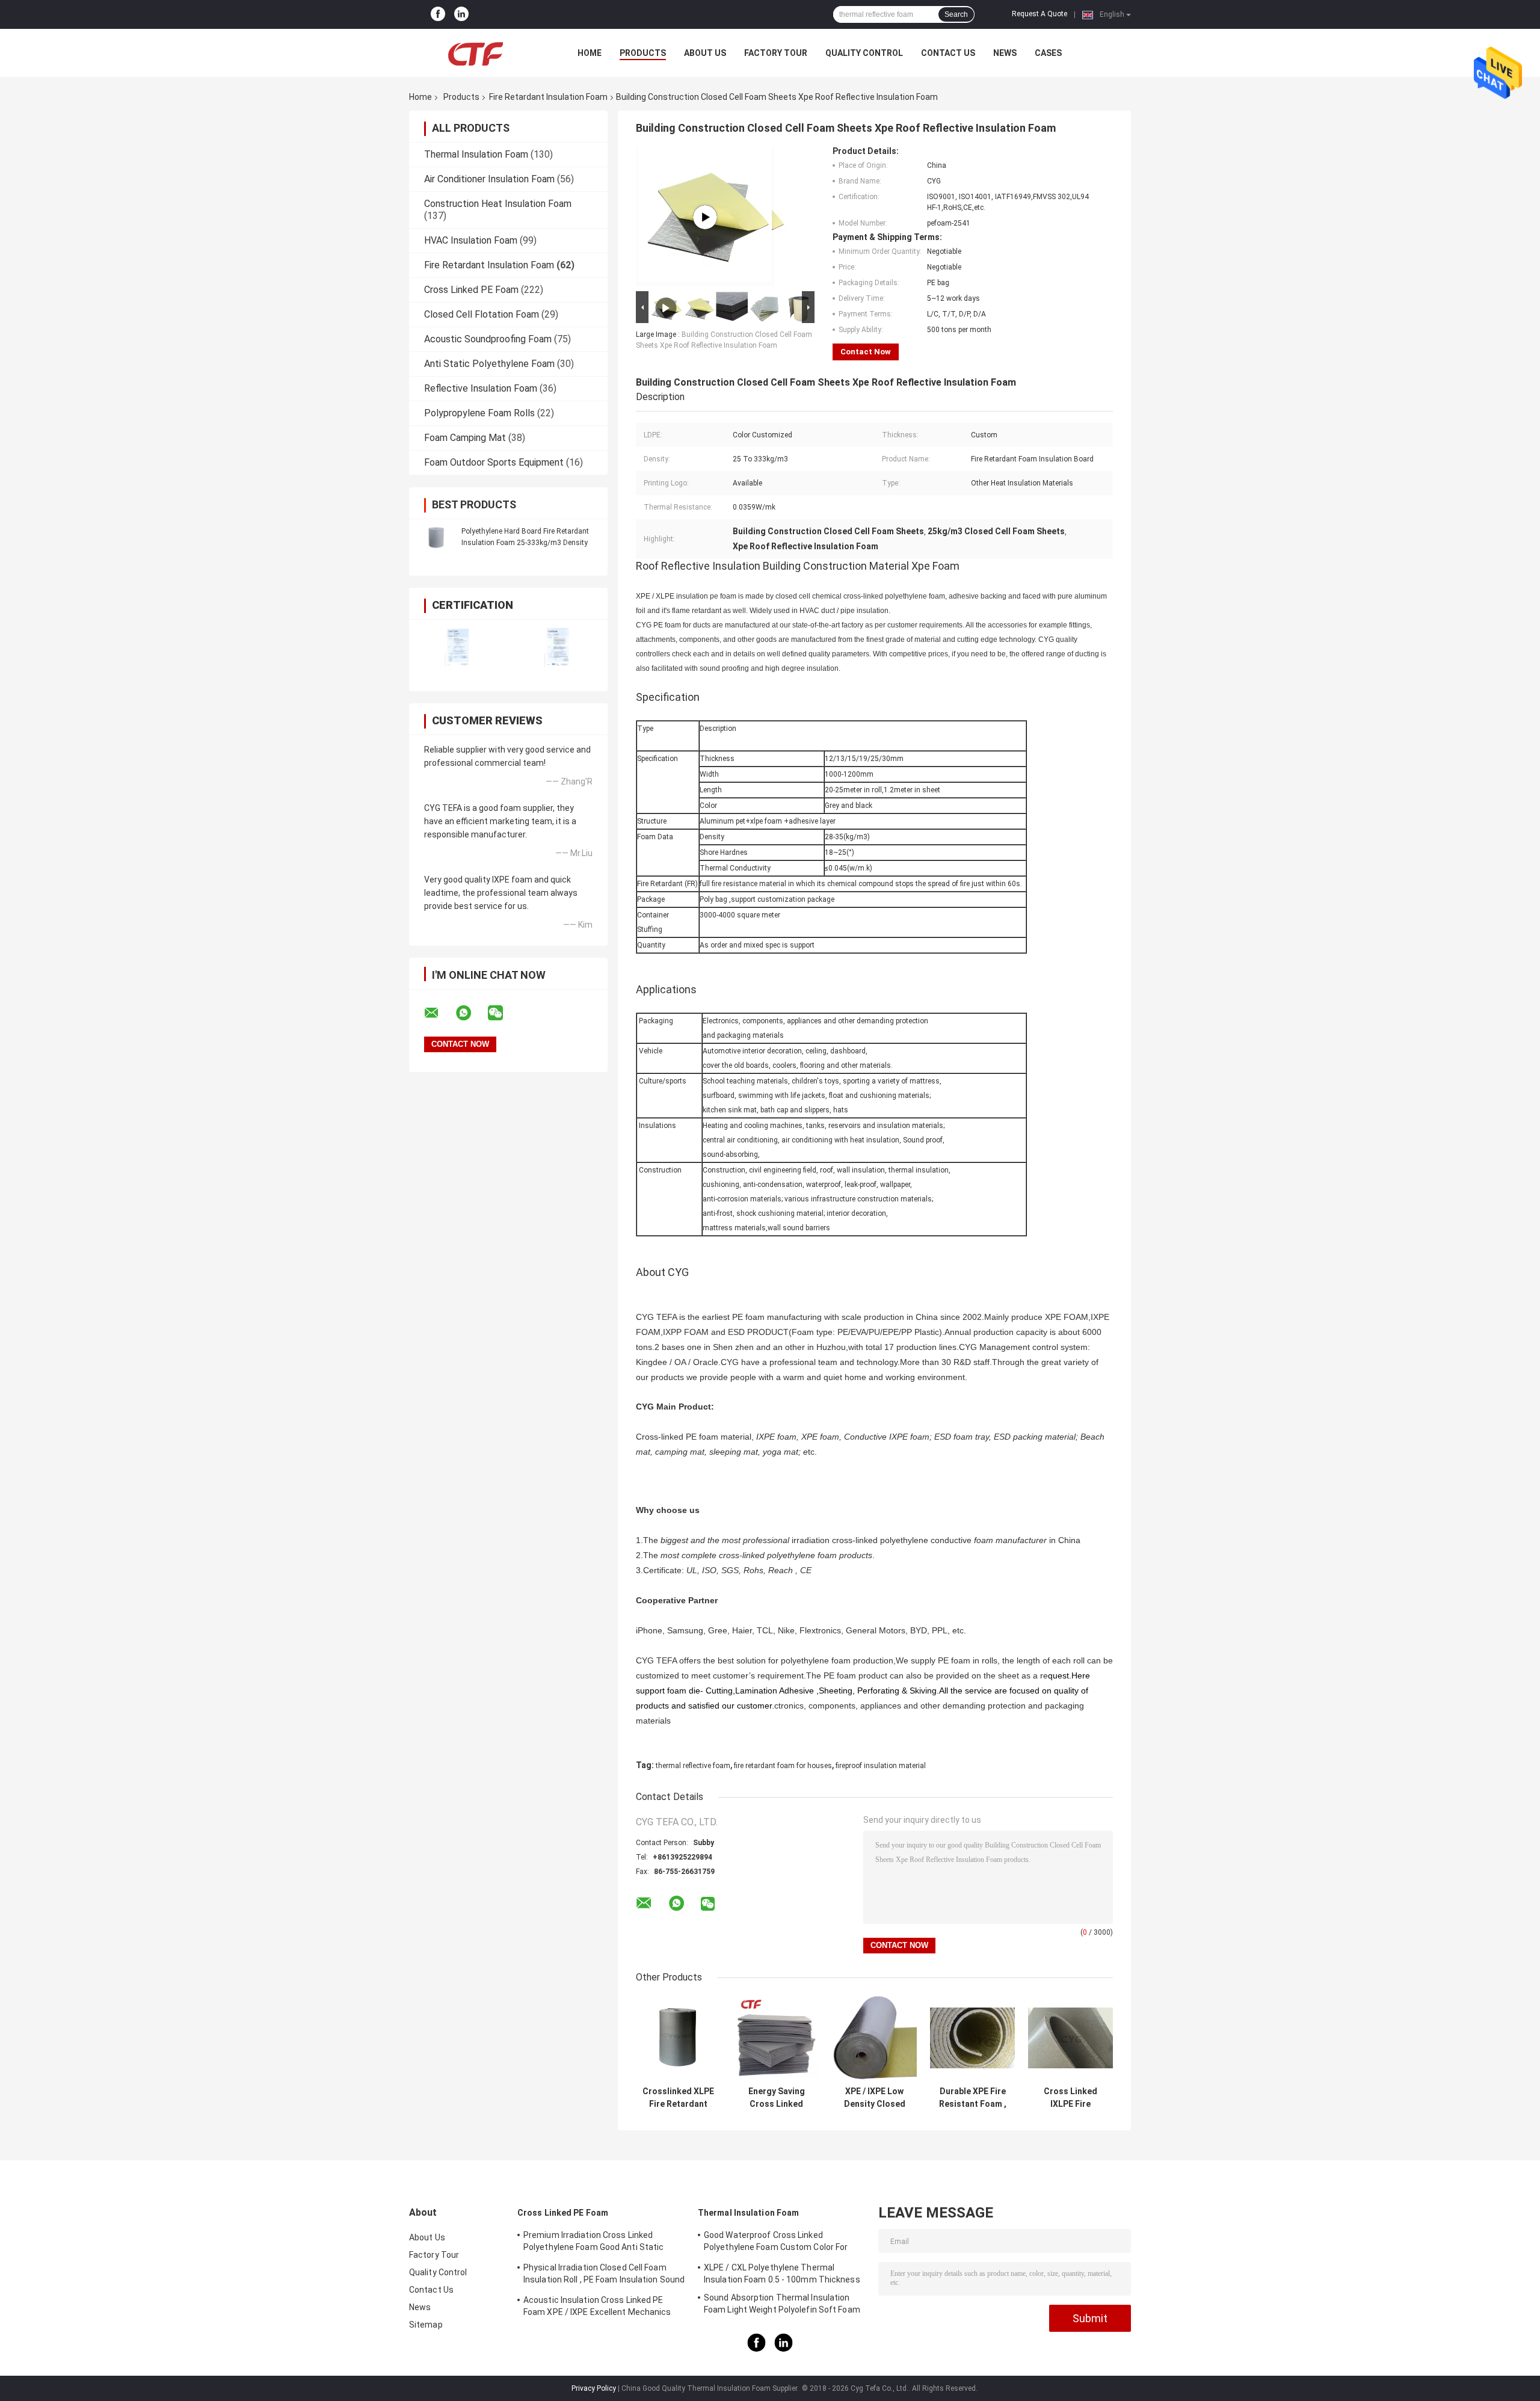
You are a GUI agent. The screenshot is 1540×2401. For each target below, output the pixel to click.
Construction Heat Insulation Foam (498, 204)
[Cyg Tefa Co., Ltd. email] (439, 1013)
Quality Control (864, 53)
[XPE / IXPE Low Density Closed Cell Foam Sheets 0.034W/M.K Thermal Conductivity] (874, 2038)
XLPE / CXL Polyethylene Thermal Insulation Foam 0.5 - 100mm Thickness (782, 2273)
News (1005, 53)
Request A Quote (1039, 14)
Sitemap (426, 2325)
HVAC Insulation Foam (471, 240)
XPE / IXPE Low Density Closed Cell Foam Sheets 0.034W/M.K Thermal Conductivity (875, 2098)
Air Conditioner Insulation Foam (489, 179)
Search (956, 14)
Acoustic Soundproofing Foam (488, 339)
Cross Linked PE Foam (471, 290)
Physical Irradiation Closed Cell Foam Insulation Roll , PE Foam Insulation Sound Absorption (604, 2275)
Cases (1048, 53)
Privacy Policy (594, 2388)
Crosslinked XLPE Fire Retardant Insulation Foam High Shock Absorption (678, 2098)
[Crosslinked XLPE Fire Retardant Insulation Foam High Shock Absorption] (678, 2038)
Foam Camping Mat (465, 438)
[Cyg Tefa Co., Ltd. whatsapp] (471, 1013)
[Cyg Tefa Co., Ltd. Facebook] (438, 14)
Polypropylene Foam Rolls (479, 413)
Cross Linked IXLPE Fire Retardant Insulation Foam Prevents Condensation (1070, 2098)
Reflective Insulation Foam (481, 388)
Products (643, 53)
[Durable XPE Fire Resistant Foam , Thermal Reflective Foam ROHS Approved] (972, 2038)
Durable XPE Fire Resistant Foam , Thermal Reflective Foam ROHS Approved (973, 2098)
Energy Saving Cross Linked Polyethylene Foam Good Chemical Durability (777, 2098)
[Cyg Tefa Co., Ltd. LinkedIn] (461, 14)
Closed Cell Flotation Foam (482, 314)
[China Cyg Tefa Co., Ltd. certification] (459, 648)
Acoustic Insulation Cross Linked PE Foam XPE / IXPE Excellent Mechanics (597, 2306)
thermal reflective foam (693, 1766)
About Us (705, 53)
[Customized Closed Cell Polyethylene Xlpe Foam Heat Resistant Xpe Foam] (705, 217)
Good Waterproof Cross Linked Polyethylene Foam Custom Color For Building (776, 2243)
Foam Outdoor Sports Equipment (494, 462)
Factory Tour (776, 53)
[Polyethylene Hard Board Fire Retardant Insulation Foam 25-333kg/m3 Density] (436, 537)
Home (590, 53)
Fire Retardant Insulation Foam (548, 97)
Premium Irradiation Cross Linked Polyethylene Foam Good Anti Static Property (593, 2243)
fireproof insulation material (881, 1766)
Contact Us (948, 53)
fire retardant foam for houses (783, 1766)
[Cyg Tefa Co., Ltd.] (475, 53)
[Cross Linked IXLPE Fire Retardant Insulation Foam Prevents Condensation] (1070, 2038)
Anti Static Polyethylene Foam (489, 364)
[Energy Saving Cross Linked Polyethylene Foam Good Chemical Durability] (776, 2038)
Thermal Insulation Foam (476, 154)
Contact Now (866, 352)
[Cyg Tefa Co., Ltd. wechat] (503, 1013)
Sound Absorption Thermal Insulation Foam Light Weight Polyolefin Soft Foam (782, 2304)
